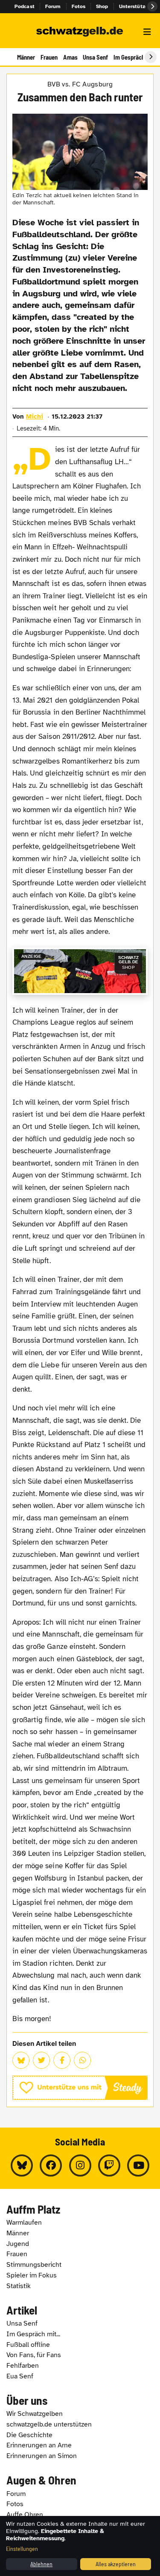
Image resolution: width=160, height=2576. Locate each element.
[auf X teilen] (41, 2060)
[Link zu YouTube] (138, 2165)
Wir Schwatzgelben (35, 2414)
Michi (35, 416)
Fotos (79, 6)
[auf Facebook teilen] (62, 2060)
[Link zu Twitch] (109, 2165)
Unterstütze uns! (140, 6)
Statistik (19, 2286)
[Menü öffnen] (147, 32)
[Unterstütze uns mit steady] (80, 2088)
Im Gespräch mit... (33, 2334)
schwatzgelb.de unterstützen (49, 2424)
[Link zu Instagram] (80, 2165)
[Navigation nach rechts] (151, 57)
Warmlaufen (24, 2223)
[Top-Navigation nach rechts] (152, 6)
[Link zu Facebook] (51, 2165)
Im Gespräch (129, 57)
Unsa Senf (95, 57)
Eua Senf (20, 2376)
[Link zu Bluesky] (22, 2165)
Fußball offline (28, 2345)
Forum (53, 6)
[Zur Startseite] (80, 32)
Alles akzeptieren (116, 2564)
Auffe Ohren (25, 2515)
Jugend (18, 2244)
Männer (26, 57)
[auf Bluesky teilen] (21, 2060)
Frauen (49, 57)
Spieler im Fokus (32, 2275)
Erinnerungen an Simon (42, 2456)
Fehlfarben (23, 2366)
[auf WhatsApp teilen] (82, 2060)
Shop (102, 6)
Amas (70, 57)
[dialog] (80, 2546)
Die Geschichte (29, 2435)
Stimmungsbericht (34, 2265)
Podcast (25, 6)
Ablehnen (41, 2564)
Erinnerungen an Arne (39, 2445)
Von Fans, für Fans (34, 2355)
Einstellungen (22, 2549)
